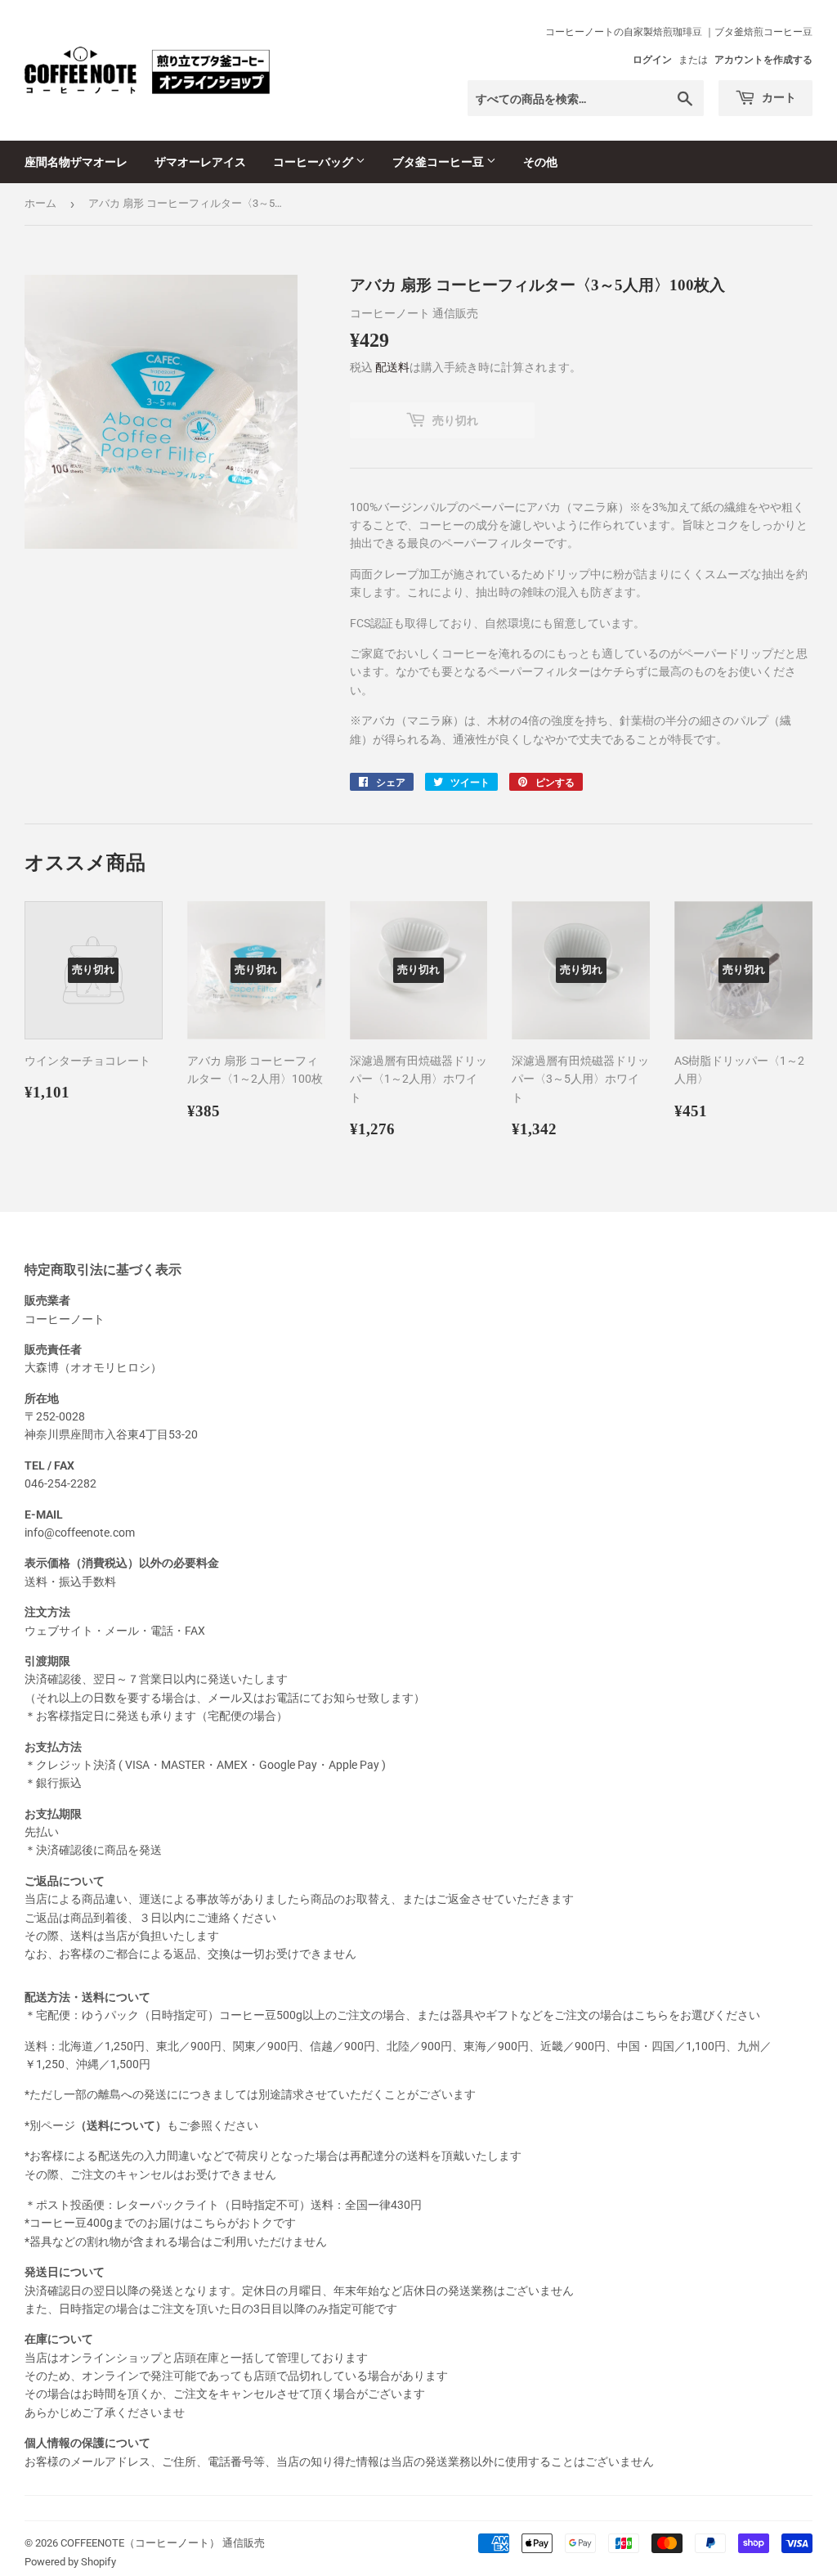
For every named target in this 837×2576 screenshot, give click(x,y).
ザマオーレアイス (200, 162)
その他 (540, 162)
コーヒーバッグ (314, 162)
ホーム (40, 203)
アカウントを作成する (763, 60)
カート (778, 97)
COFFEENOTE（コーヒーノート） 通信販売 (163, 2543)
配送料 (392, 367)
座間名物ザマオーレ (76, 162)
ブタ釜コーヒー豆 (439, 162)
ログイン (652, 60)
